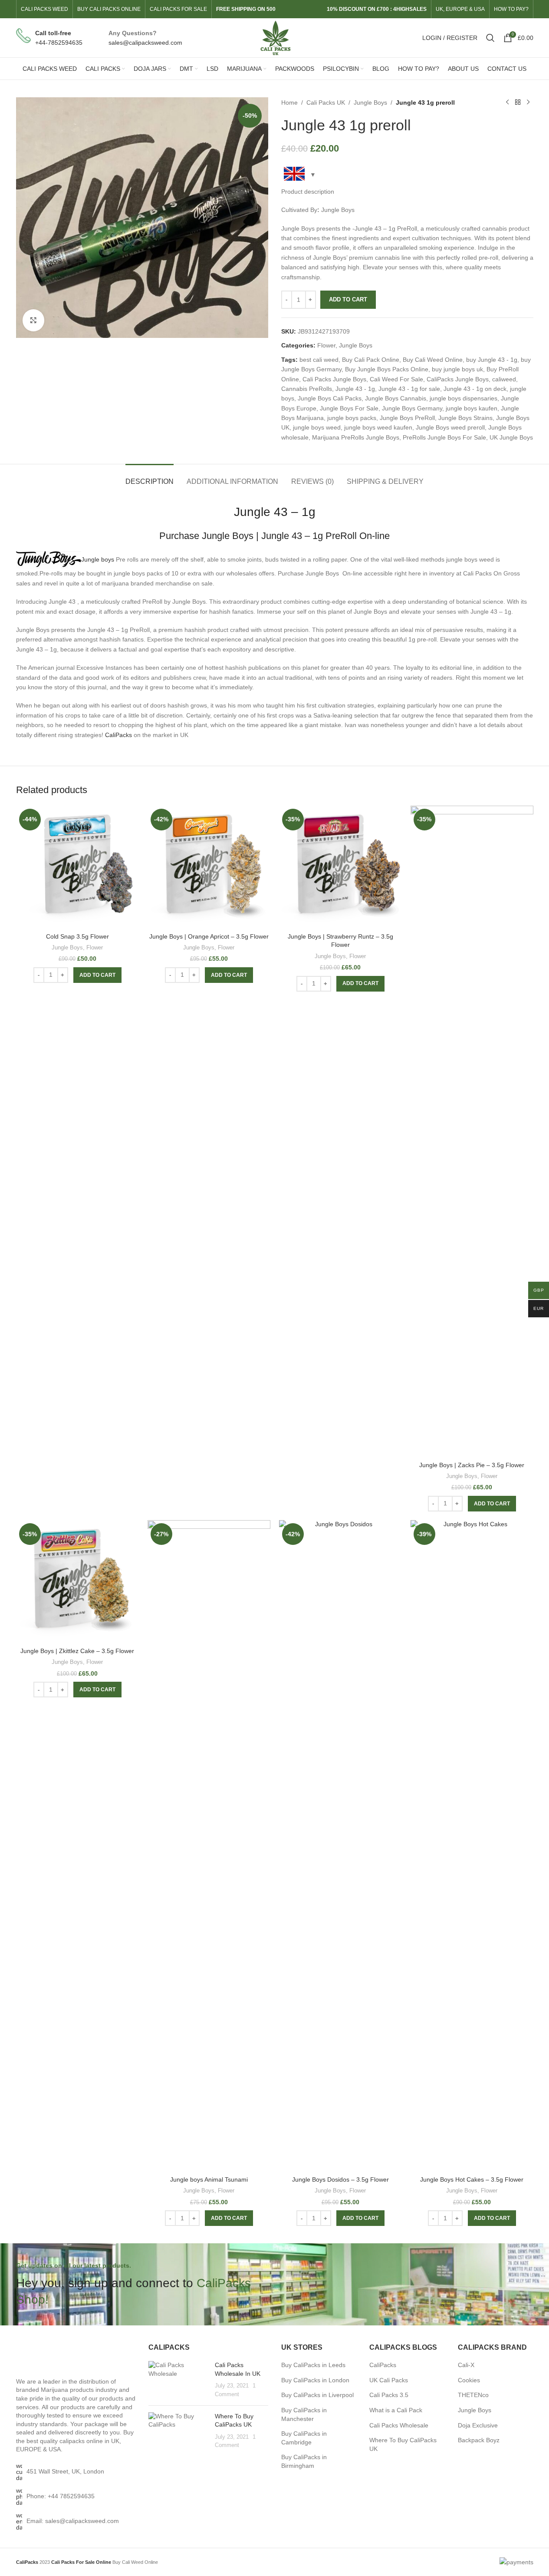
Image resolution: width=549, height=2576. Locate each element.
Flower (326, 345)
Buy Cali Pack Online (371, 360)
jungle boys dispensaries (464, 398)
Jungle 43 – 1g (275, 512)
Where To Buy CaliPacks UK (403, 2444)
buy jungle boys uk (457, 369)
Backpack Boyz (479, 2440)
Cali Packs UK (326, 103)
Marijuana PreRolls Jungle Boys (356, 437)
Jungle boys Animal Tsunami (209, 2179)
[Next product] (528, 103)
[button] (97, 975)
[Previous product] (507, 103)
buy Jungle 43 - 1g (492, 360)
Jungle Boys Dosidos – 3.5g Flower (340, 2179)
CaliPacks (118, 735)
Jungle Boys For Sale (349, 408)
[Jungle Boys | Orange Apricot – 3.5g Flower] (209, 867)
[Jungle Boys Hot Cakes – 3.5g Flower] (472, 1846)
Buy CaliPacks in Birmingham (304, 2461)
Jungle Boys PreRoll (407, 418)
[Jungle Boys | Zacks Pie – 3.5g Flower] (472, 1131)
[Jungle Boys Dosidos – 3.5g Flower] (340, 1846)
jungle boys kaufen (472, 408)
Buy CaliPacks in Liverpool (317, 2395)
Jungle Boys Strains (465, 418)
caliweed (504, 379)
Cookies (469, 2380)
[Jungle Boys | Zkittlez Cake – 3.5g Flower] (77, 1582)
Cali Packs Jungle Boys (334, 379)
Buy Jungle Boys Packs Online (387, 369)
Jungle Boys (370, 103)
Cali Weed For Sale (396, 379)
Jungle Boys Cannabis (396, 398)
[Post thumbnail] (178, 2380)
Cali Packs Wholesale (399, 2425)
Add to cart (348, 299)
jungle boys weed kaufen (378, 427)
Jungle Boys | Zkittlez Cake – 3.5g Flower (77, 1651)
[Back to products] (518, 103)
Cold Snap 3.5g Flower (77, 936)
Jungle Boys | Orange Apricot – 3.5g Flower (209, 936)
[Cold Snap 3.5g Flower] (77, 867)
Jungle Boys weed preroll (450, 427)
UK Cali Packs (389, 2380)
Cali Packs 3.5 (389, 2395)
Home (289, 103)
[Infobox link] (49, 38)
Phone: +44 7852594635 (61, 2496)
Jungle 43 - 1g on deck (475, 389)
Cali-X (466, 2365)
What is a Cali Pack (396, 2410)
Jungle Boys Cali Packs (330, 398)
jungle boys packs (352, 418)
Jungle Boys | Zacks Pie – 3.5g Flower (472, 1465)
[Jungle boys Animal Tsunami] (209, 1846)
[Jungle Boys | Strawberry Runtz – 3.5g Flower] (340, 867)
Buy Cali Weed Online (433, 360)
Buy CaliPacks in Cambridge (304, 2438)
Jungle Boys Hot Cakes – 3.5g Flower (472, 2179)
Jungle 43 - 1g (355, 389)
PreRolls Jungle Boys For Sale (444, 437)
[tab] (150, 477)
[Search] (490, 38)
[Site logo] (274, 37)
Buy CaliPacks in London (315, 2380)
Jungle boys (98, 559)
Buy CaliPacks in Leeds (313, 2365)
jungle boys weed (317, 427)
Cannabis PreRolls (307, 389)
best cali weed (319, 360)
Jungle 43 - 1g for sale (409, 389)
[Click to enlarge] (33, 320)
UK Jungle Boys (511, 437)
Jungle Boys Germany (412, 408)
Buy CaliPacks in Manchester (304, 2414)
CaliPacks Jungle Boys (458, 379)
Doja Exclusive (478, 2425)
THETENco (473, 2395)
